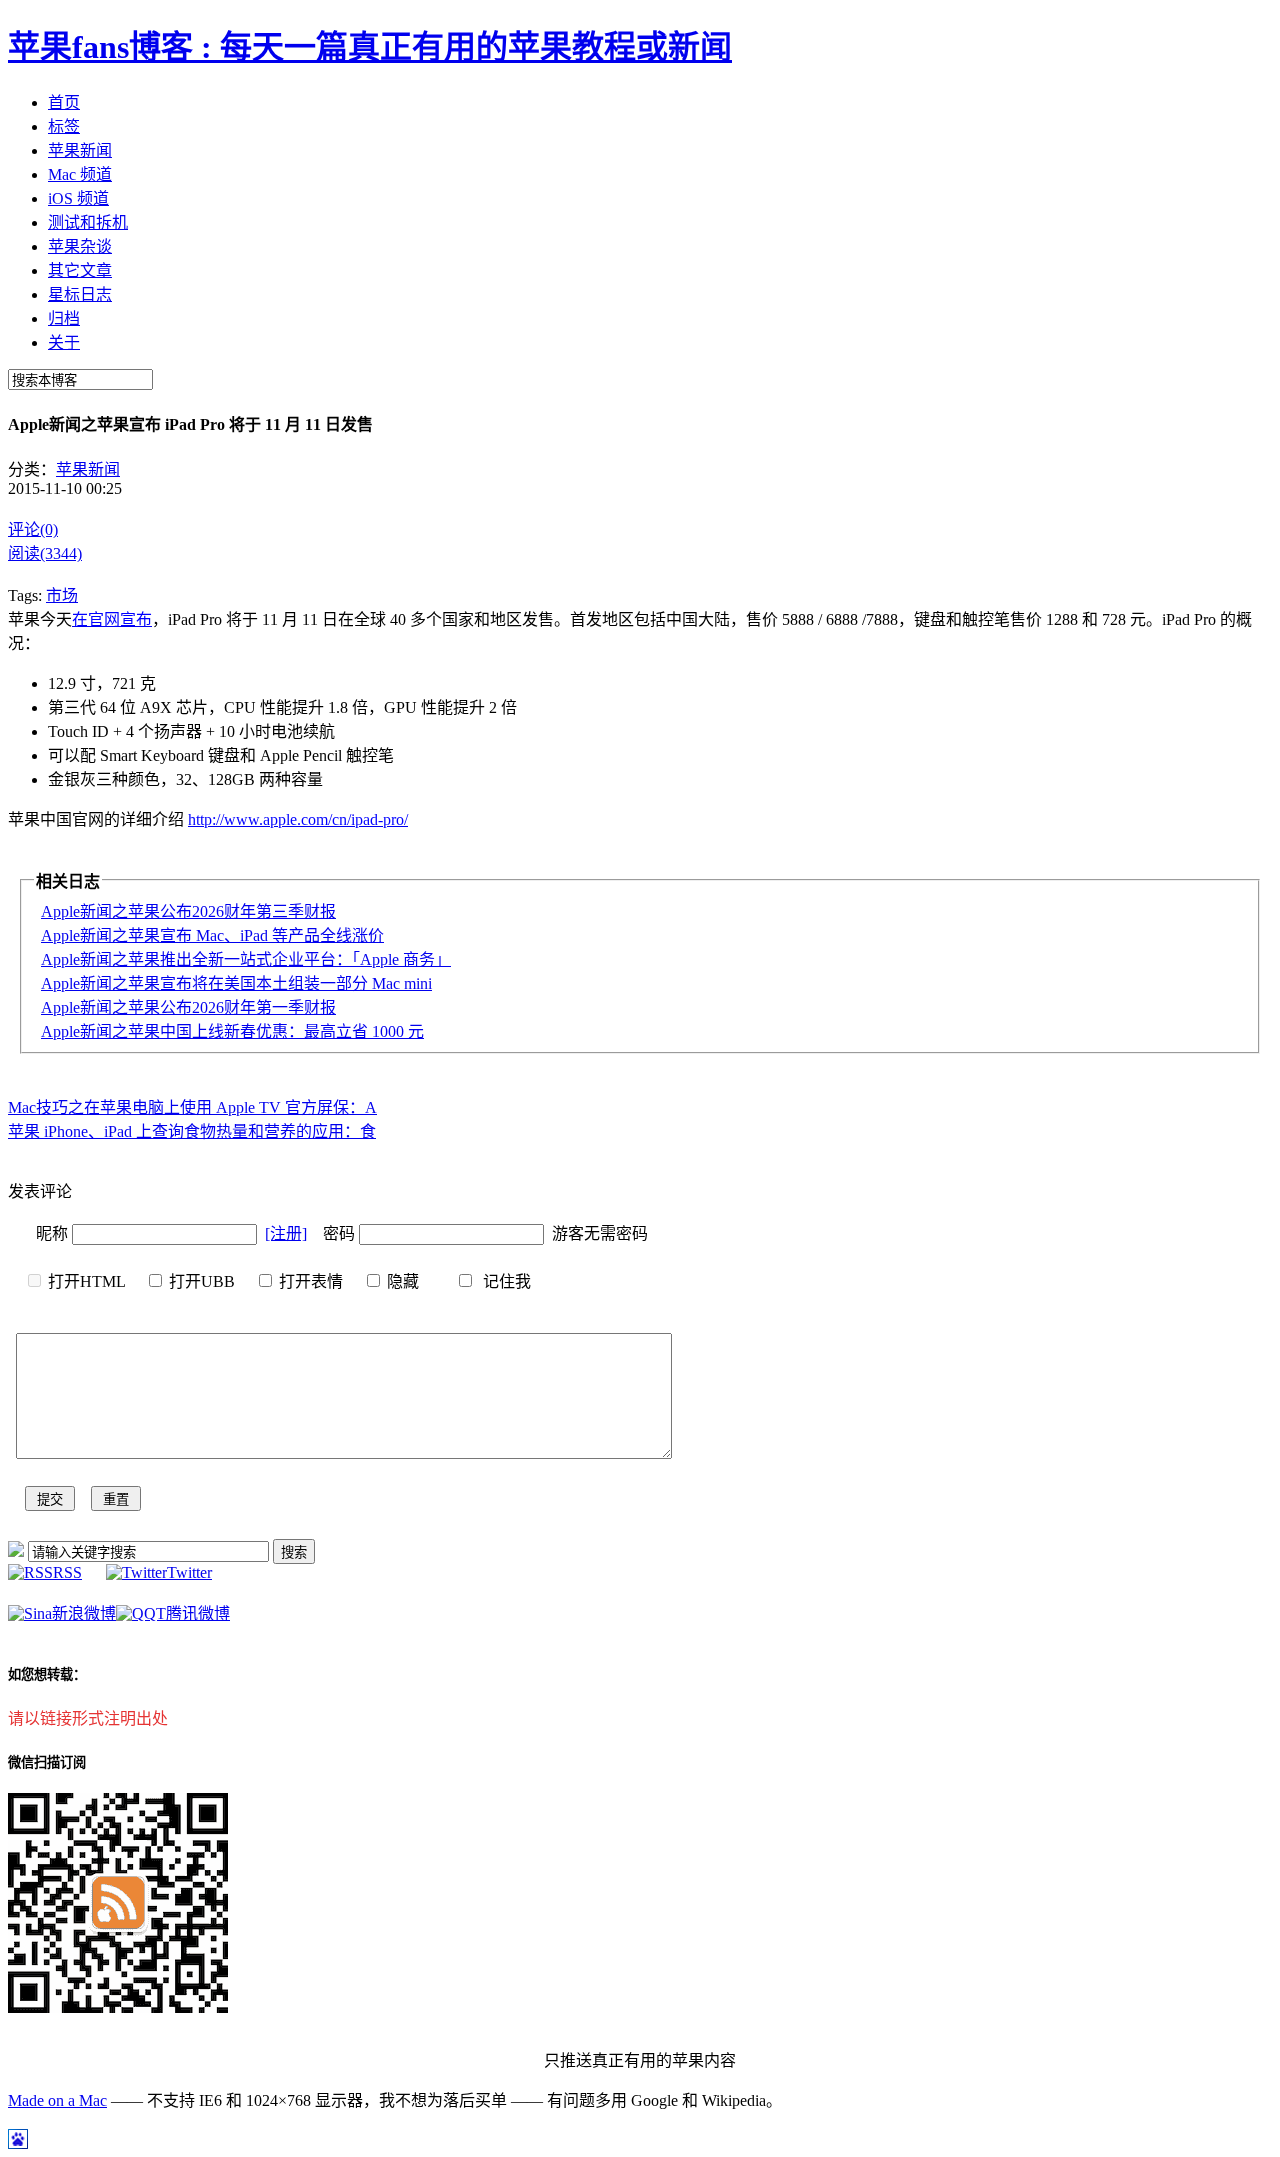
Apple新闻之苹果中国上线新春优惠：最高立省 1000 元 (232, 1031)
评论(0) (33, 529)
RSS (67, 1572)
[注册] (286, 1233)
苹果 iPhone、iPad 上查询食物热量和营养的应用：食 (192, 1131)
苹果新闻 (88, 469)
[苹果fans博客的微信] (118, 2007)
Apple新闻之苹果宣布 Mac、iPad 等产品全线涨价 (212, 935)
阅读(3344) (45, 553)
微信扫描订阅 (47, 1762)
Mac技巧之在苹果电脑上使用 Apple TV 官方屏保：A (192, 1107)
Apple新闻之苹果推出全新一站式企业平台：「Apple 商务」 (246, 959)
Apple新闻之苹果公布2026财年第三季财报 (188, 911)
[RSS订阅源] (16, 1551)
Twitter (189, 1572)
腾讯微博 (198, 1613)
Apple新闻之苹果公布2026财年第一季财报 (188, 1007)
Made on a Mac (57, 2100)
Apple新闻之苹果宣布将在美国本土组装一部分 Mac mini (236, 983)
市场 (62, 595)
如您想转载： (47, 1674)
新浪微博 (84, 1613)
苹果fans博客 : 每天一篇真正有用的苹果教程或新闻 (370, 47)
